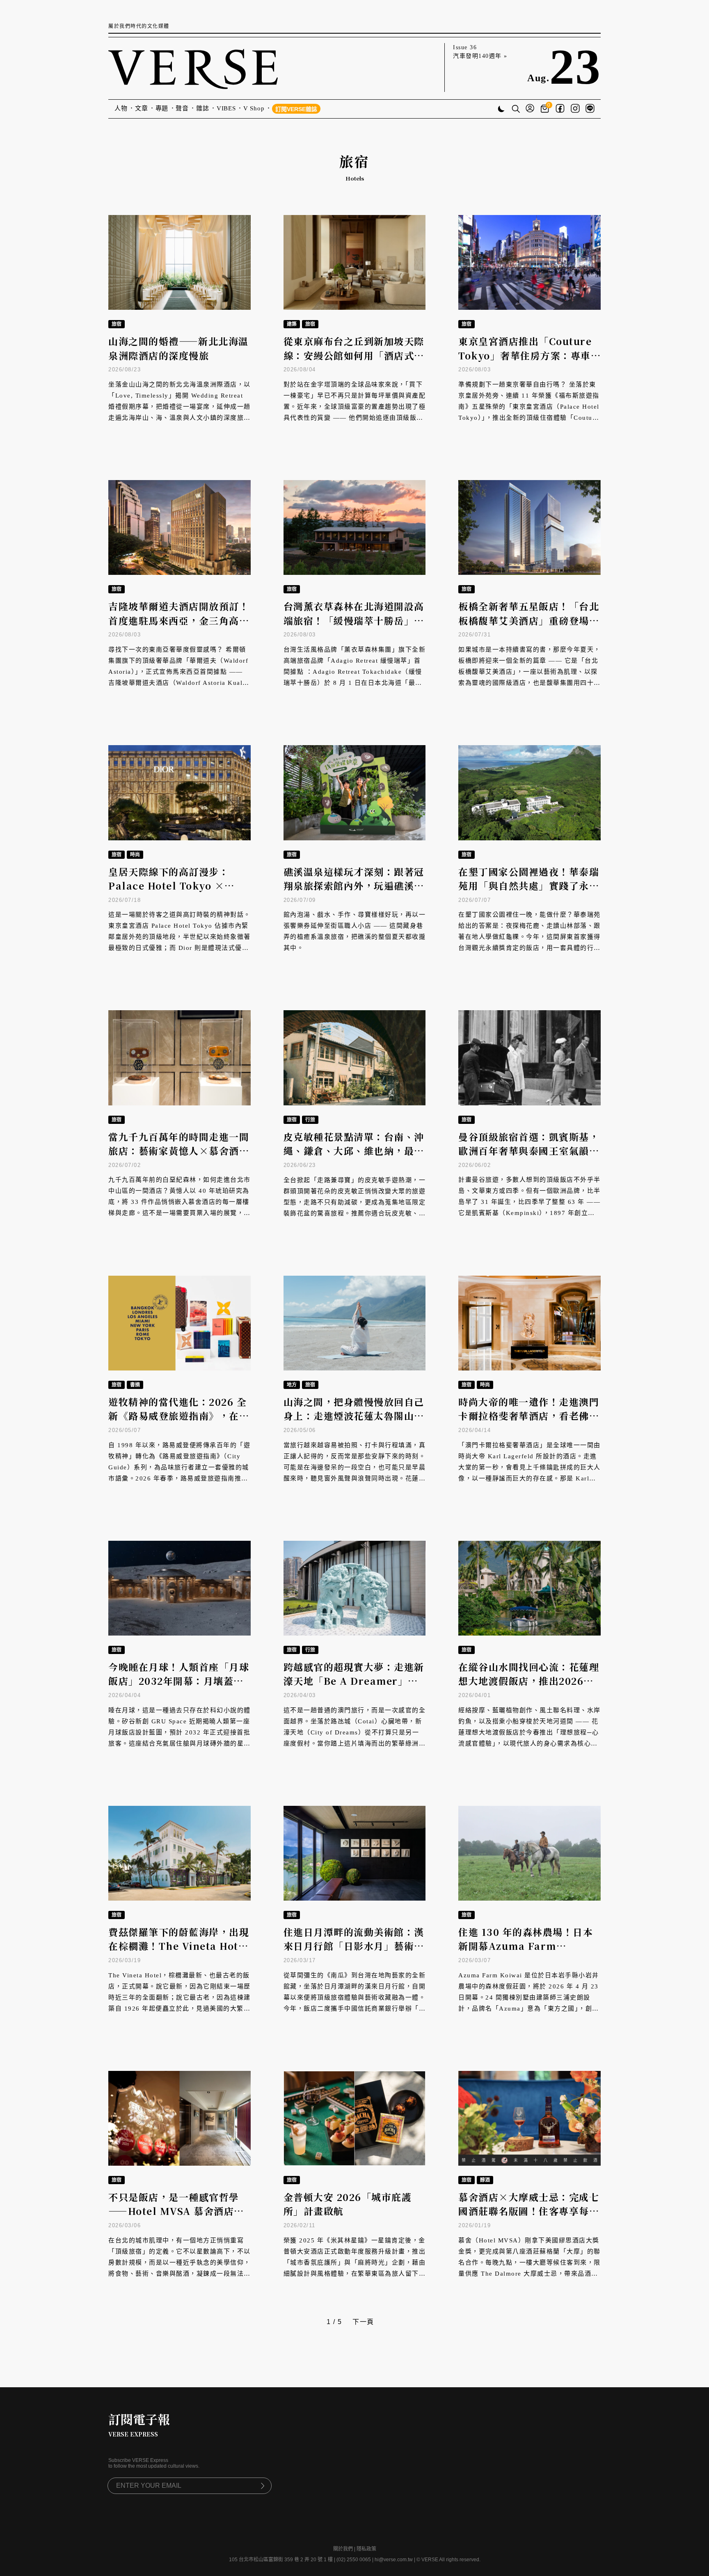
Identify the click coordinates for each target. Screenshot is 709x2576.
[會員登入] (530, 109)
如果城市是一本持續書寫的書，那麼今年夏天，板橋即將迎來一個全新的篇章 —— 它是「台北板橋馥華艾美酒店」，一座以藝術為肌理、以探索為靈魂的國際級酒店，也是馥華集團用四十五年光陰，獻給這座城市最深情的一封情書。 (529, 672)
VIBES (226, 108)
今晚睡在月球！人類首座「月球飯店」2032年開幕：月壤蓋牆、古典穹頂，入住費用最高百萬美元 (179, 1688)
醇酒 (485, 2180)
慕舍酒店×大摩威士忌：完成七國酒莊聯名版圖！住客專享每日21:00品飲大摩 (529, 2211)
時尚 (135, 855)
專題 (162, 108)
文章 (142, 108)
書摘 (135, 1385)
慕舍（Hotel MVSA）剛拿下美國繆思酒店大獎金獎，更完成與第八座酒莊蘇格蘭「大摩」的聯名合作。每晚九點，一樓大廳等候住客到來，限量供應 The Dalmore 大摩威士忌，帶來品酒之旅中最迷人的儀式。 (529, 2263)
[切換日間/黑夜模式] (501, 110)
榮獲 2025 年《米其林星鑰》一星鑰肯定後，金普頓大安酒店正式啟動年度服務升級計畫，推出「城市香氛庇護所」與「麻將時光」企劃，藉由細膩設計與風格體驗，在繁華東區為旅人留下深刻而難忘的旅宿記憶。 (355, 2263)
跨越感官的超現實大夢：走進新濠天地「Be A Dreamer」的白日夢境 (354, 1681)
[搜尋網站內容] (516, 110)
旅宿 (117, 324)
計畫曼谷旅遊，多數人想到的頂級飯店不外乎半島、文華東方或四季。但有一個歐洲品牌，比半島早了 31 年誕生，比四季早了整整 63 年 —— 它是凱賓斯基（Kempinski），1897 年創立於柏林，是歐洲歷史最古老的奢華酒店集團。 (529, 1202)
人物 (121, 108)
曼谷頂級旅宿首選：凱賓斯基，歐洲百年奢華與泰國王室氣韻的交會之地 (529, 1151)
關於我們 (343, 2549)
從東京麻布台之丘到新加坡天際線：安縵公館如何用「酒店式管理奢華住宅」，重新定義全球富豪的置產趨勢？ (354, 363)
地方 (292, 1385)
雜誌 (203, 108)
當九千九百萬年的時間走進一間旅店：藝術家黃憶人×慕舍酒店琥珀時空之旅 (179, 1151)
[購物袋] (546, 109)
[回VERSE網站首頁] (193, 67)
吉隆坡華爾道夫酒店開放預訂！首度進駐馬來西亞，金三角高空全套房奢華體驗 (179, 620)
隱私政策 (366, 2549)
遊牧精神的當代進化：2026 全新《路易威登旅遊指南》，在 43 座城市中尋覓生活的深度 (177, 1416)
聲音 (182, 108)
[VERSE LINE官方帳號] (590, 109)
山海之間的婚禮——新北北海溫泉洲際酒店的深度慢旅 (178, 348)
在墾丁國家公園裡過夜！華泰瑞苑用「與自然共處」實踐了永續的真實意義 (529, 886)
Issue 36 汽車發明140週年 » (480, 52)
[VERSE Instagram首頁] (575, 109)
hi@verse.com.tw (394, 2560)
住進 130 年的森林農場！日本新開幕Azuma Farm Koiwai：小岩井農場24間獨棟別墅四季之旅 (528, 1953)
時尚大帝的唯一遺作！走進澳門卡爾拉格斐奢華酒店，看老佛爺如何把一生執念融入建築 (529, 1416)
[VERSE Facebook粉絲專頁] (560, 109)
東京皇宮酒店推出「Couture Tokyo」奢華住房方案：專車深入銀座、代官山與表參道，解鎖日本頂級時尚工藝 (529, 363)
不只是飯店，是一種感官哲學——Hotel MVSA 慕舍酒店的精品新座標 (176, 2211)
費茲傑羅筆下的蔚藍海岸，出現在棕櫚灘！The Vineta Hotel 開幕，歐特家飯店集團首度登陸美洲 (179, 1953)
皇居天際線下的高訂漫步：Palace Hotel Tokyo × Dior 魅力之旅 (169, 886)
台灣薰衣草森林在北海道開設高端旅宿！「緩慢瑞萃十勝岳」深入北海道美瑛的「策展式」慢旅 (354, 620)
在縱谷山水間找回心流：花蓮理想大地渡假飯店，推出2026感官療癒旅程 (529, 1681)
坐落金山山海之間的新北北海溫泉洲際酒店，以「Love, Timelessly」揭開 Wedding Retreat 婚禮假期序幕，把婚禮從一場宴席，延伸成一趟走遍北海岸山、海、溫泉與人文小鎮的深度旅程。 (180, 407)
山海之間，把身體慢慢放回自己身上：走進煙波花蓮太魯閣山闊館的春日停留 (354, 1416)
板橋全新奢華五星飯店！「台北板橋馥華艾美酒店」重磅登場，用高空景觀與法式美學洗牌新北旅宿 (529, 628)
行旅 (310, 1120)
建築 (292, 324)
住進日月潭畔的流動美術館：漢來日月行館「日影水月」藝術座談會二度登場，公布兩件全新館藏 (354, 1953)
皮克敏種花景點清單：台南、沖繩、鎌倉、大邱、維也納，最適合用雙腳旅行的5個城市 (354, 1151)
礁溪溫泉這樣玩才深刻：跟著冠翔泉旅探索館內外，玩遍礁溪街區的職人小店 (354, 886)
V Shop (254, 108)
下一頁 (363, 2322)
